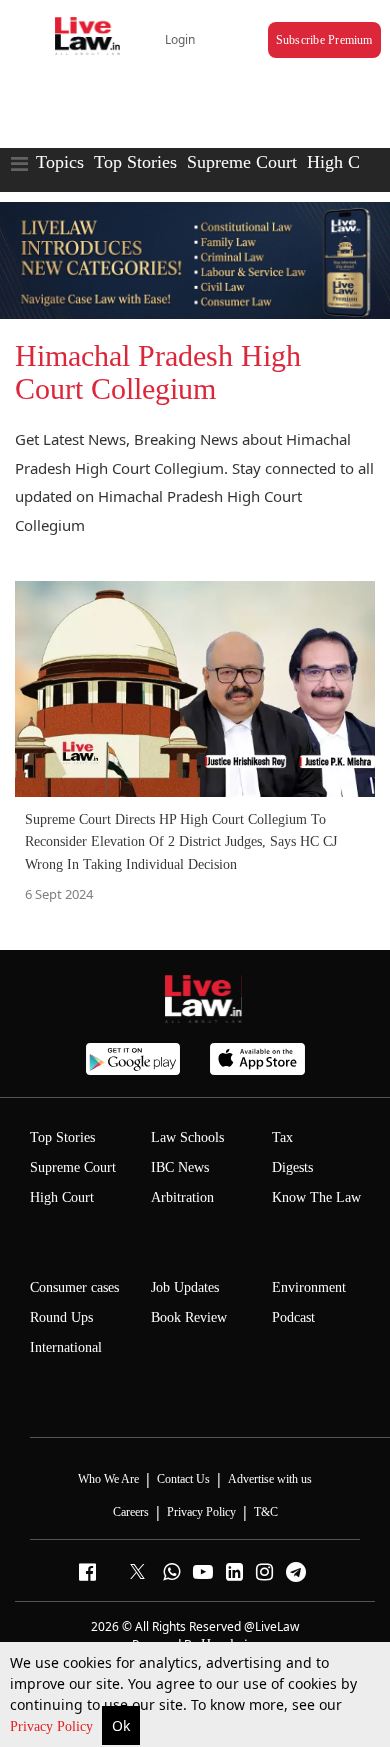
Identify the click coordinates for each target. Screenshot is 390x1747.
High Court (62, 1197)
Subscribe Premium (324, 40)
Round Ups (61, 1317)
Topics (60, 162)
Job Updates (185, 1287)
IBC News (180, 1167)
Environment (309, 1287)
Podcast (293, 1317)
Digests (292, 1167)
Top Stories (135, 162)
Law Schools (187, 1137)
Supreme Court (242, 162)
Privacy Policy (53, 1726)
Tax (282, 1137)
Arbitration (182, 1197)
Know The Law (316, 1197)
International (66, 1347)
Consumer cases (74, 1287)
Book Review (189, 1317)
